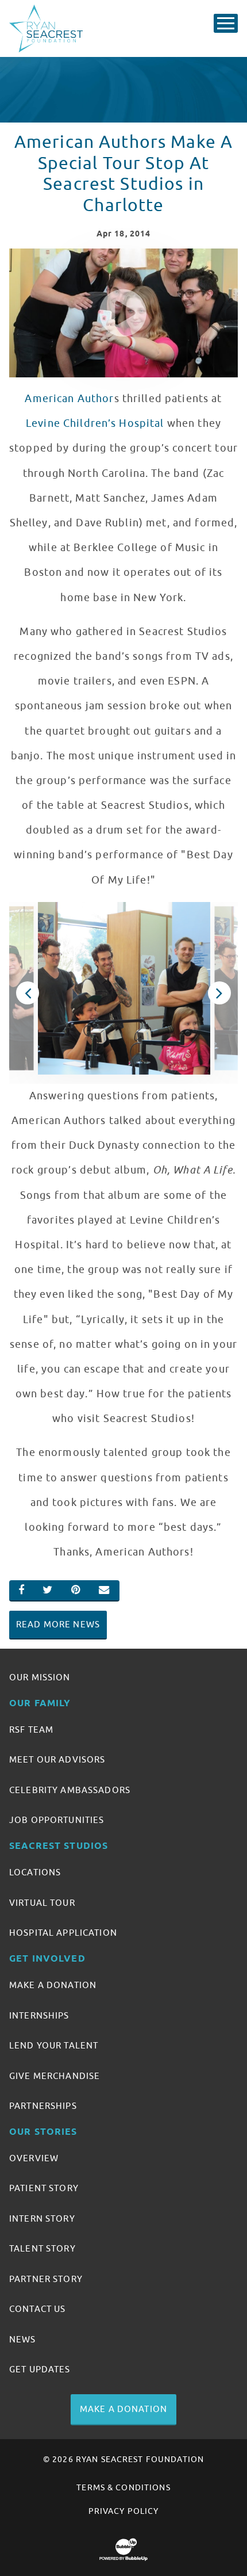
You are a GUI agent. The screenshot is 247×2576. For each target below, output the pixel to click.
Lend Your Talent (54, 2046)
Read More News (58, 1625)
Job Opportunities (57, 1820)
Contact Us (37, 2309)
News (23, 2340)
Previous (28, 993)
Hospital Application (63, 1933)
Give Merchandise (55, 2076)
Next (220, 993)
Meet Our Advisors (57, 1760)
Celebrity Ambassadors (70, 1790)
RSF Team (31, 1730)
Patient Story (44, 2188)
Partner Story (46, 2279)
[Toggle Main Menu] (226, 23)
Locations (35, 1872)
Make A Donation (53, 1985)
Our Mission (40, 1677)
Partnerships (43, 2106)
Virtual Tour (42, 1903)
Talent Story (43, 2249)
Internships (39, 2016)
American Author (69, 399)
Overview (34, 2158)
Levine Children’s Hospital (95, 423)
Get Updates (40, 2369)
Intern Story (42, 2219)
